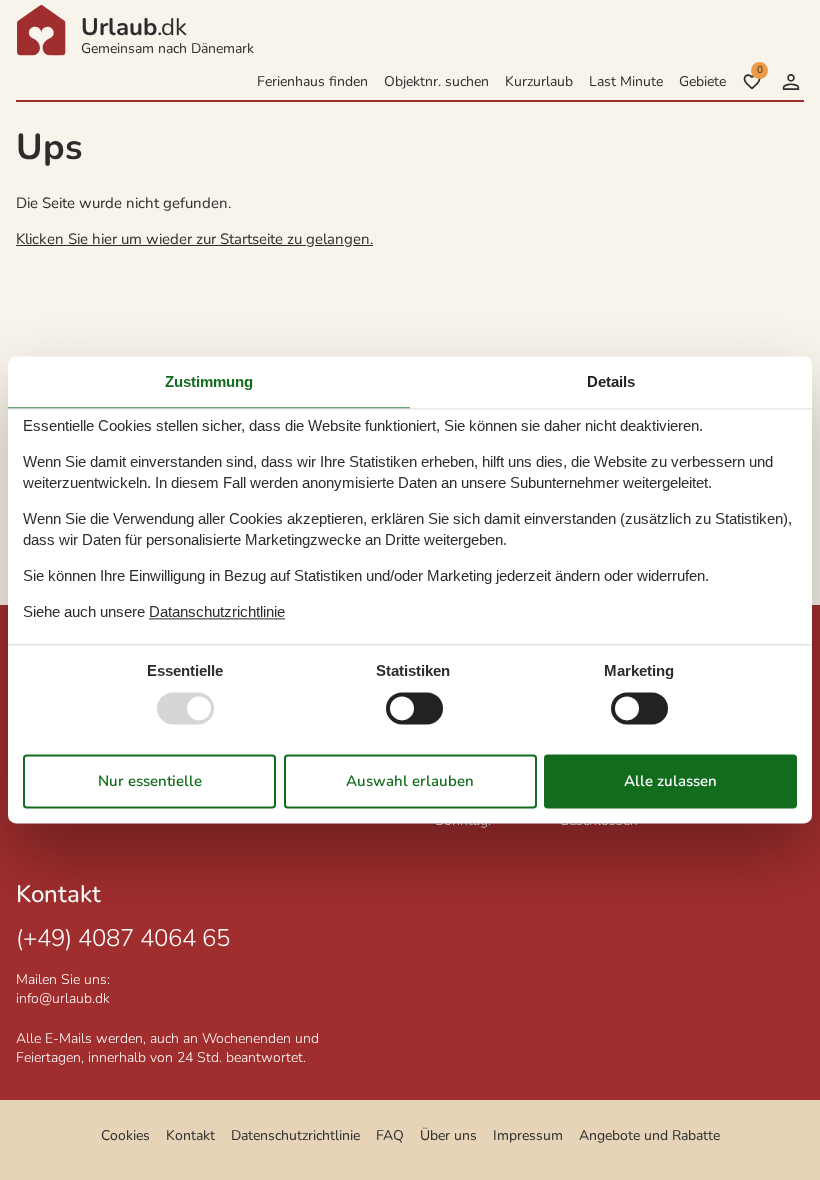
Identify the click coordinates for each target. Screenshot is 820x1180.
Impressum (528, 1135)
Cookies (125, 1135)
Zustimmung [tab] (209, 381)
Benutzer (791, 82)
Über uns (448, 1135)
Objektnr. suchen (436, 81)
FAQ (390, 1135)
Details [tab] (611, 381)
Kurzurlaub (539, 81)
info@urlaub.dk (63, 998)
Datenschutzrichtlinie (295, 1135)
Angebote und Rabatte (649, 1135)
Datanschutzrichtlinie (217, 611)
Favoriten (759, 70)
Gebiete (702, 81)
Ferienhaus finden (312, 81)
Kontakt (190, 1135)
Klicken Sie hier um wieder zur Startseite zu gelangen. (194, 239)
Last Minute (626, 81)
